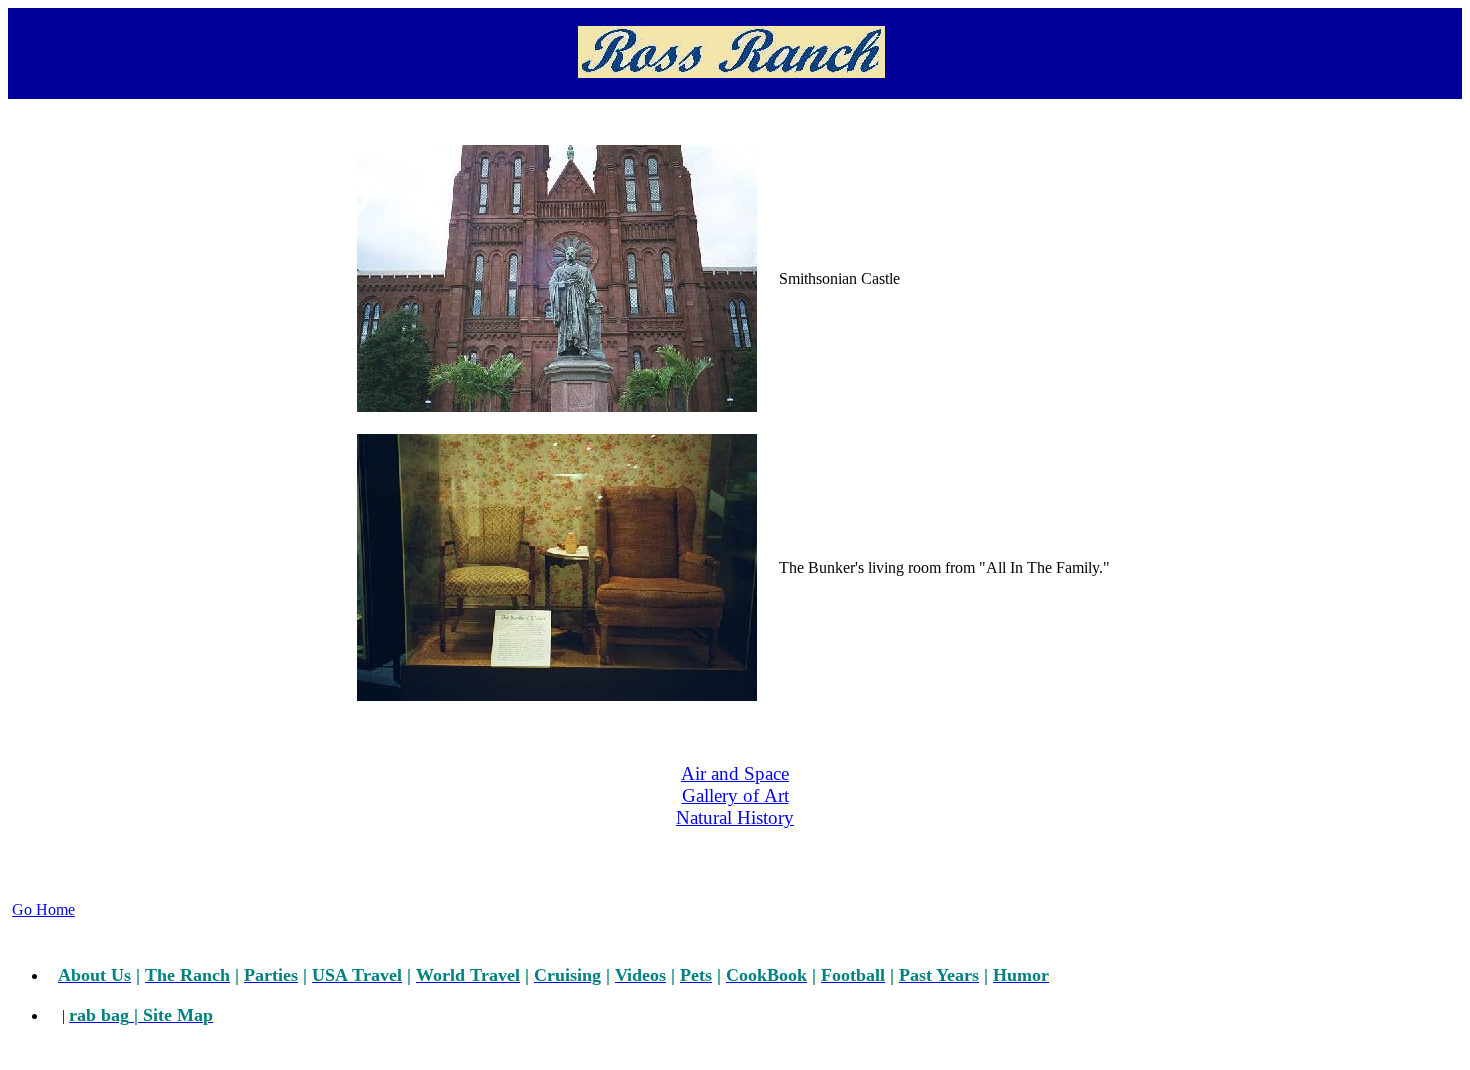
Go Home (43, 909)
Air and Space (735, 773)
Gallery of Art (735, 795)
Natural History (735, 817)
